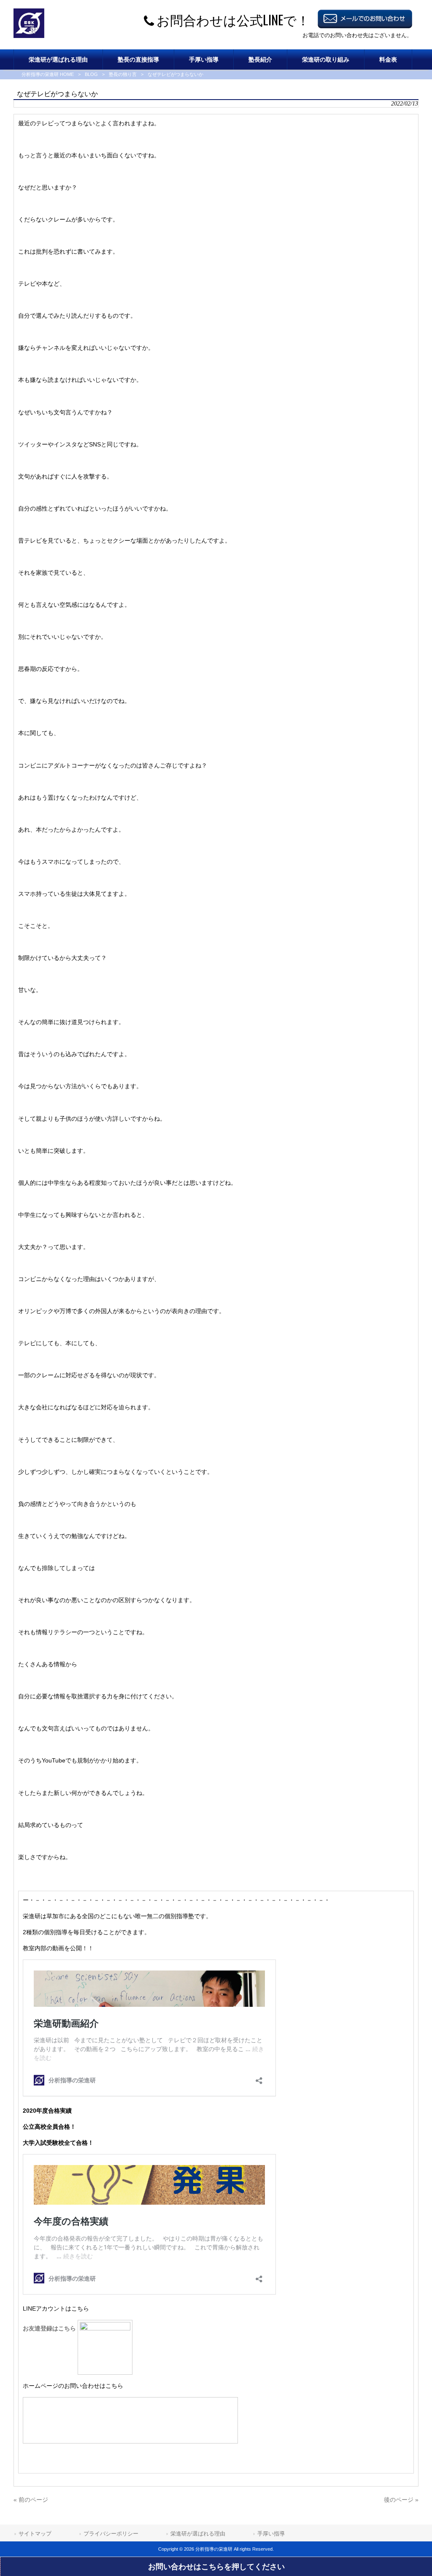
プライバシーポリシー (111, 2534)
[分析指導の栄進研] (29, 36)
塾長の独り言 (123, 74)
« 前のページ (31, 2500)
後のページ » (401, 2500)
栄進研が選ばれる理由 (198, 2534)
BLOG (91, 74)
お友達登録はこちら (50, 2328)
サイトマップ (35, 2534)
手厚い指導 (271, 2534)
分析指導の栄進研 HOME (48, 74)
